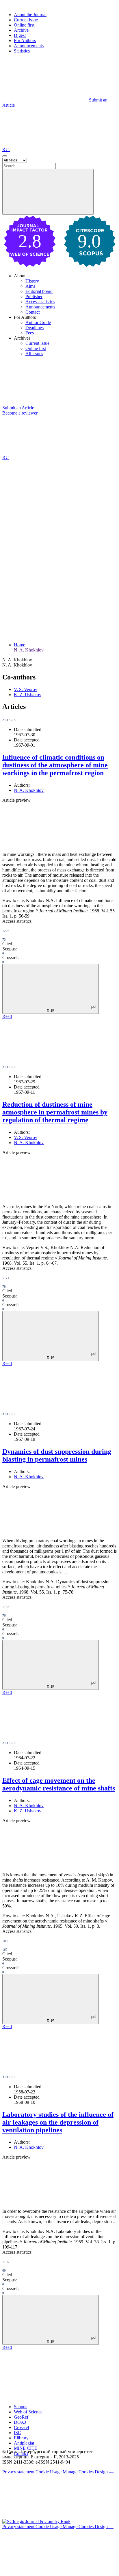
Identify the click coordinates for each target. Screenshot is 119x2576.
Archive (21, 30)
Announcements (29, 46)
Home (19, 645)
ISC (17, 2433)
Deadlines (35, 328)
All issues (34, 354)
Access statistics (40, 302)
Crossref (22, 2427)
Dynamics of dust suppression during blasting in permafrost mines (57, 1455)
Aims (30, 286)
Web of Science (28, 2412)
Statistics (22, 51)
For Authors (25, 41)
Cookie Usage (49, 2472)
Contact (32, 312)
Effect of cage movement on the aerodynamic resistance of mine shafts (59, 1784)
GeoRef (21, 2417)
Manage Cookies (78, 2472)
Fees (30, 333)
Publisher (34, 296)
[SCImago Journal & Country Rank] (36, 2521)
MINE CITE (26, 2448)
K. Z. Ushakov (28, 695)
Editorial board (39, 291)
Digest (20, 35)
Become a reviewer (20, 413)
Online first (24, 25)
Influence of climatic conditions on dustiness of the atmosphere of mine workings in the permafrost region (55, 765)
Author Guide (38, 322)
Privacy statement (18, 2472)
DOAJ (20, 2422)
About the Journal (30, 15)
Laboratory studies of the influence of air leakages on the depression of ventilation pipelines (58, 2122)
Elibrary (21, 2438)
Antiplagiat (24, 2443)
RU (6, 149)
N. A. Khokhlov (29, 650)
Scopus (21, 2407)
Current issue (26, 20)
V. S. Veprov (26, 689)
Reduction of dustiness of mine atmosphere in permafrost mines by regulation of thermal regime (55, 1112)
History (32, 281)
